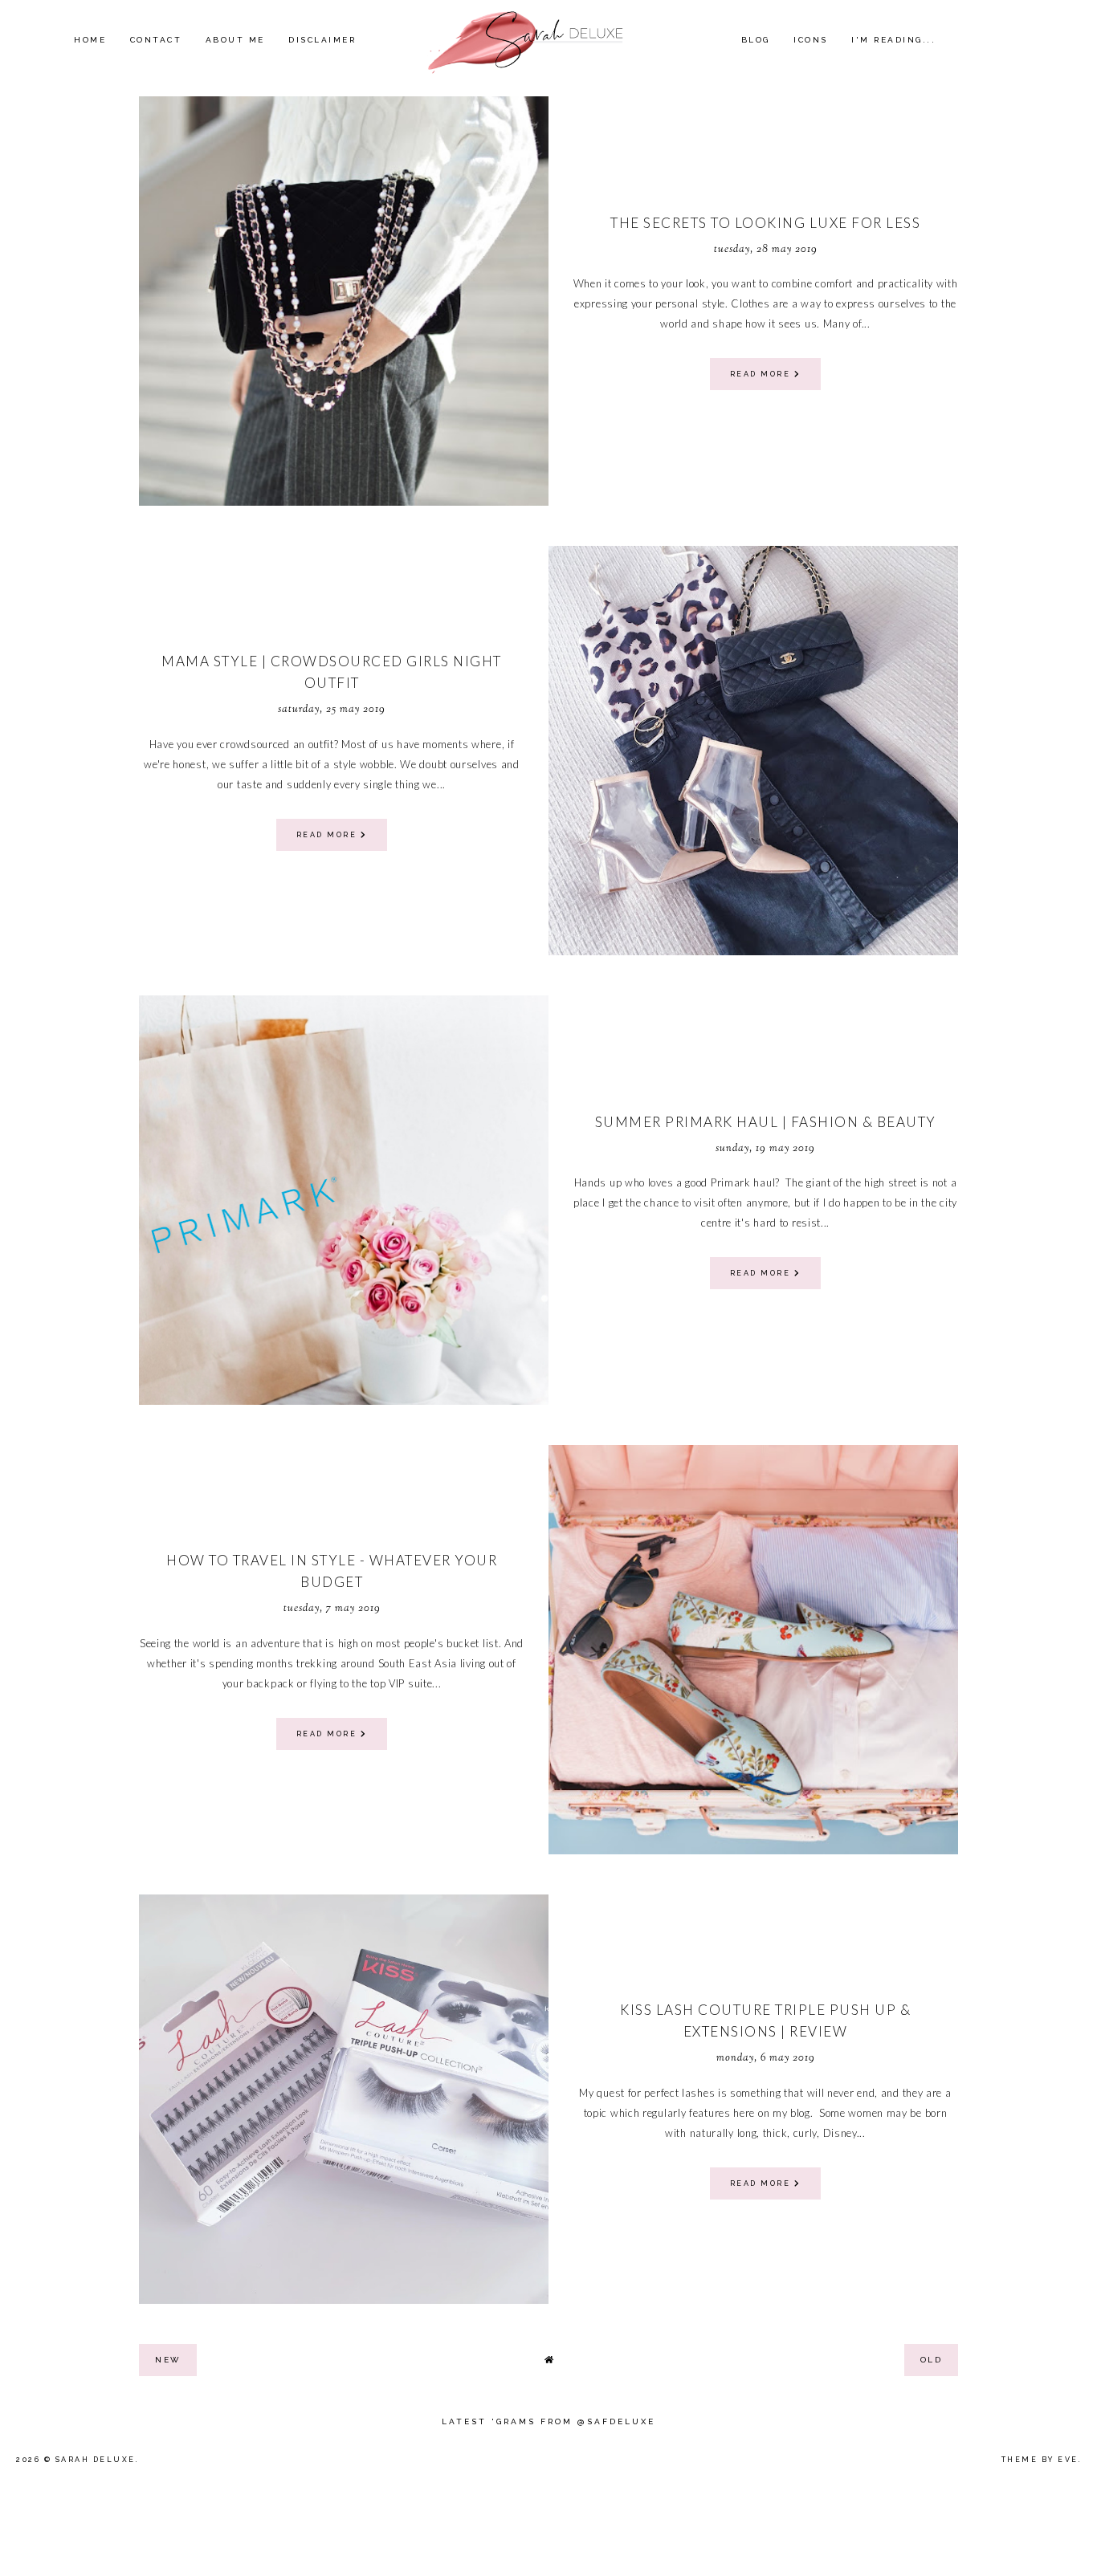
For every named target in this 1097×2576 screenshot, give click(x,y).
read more (762, 374)
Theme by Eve (1040, 2460)
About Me (235, 40)
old (932, 2360)
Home (90, 40)
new (168, 2360)
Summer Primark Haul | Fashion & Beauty (766, 1122)
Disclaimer (322, 40)
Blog (756, 40)
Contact (156, 40)
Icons (811, 40)
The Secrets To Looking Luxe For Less (765, 223)
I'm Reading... (893, 40)
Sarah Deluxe (96, 2460)
